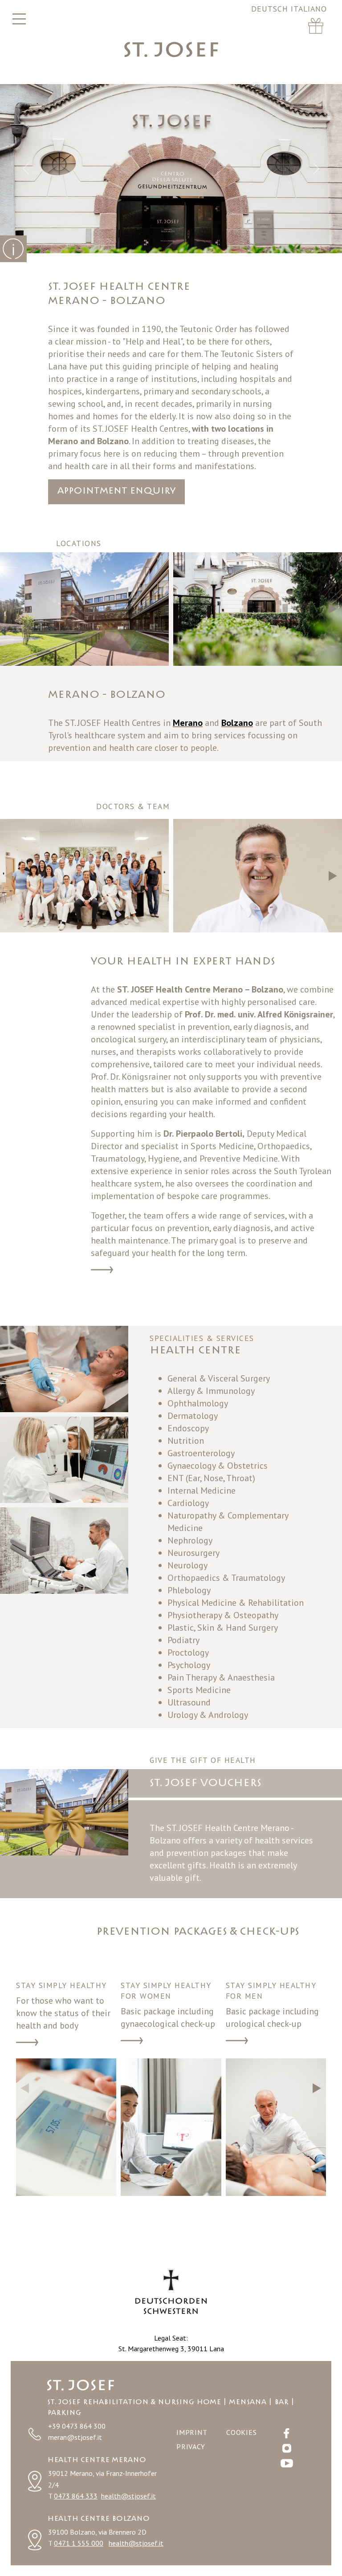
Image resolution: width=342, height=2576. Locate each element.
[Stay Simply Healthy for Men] (276, 2127)
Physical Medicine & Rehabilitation (236, 1603)
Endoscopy (188, 1428)
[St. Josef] (171, 49)
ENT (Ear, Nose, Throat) (211, 1478)
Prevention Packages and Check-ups (27, 2043)
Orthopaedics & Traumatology (226, 1578)
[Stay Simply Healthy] (66, 2127)
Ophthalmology (198, 1403)
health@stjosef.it (128, 2496)
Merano (63, 441)
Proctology (188, 1653)
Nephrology (190, 1540)
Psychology (189, 1665)
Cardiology (188, 1503)
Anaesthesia (251, 1677)
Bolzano (113, 441)
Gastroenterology (201, 1453)
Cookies (242, 2432)
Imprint (192, 2432)
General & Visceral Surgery (219, 1378)
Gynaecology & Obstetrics (218, 1466)
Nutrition (186, 1441)
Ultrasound (189, 1702)
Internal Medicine (202, 1491)
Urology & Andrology (208, 1715)
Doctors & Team (102, 1271)
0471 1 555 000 (79, 2543)
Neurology (187, 1565)
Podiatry (183, 1640)
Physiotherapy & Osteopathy (223, 1615)
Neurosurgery (193, 1553)
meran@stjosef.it (75, 2437)
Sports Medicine (199, 1690)
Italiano (309, 9)
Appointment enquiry (116, 491)
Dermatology (193, 1416)
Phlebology (189, 1590)
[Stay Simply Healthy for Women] (171, 2127)
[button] (333, 609)
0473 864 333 (76, 2496)
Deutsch (271, 9)
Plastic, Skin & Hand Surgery (223, 1628)
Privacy (191, 2446)
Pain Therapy (192, 1677)
